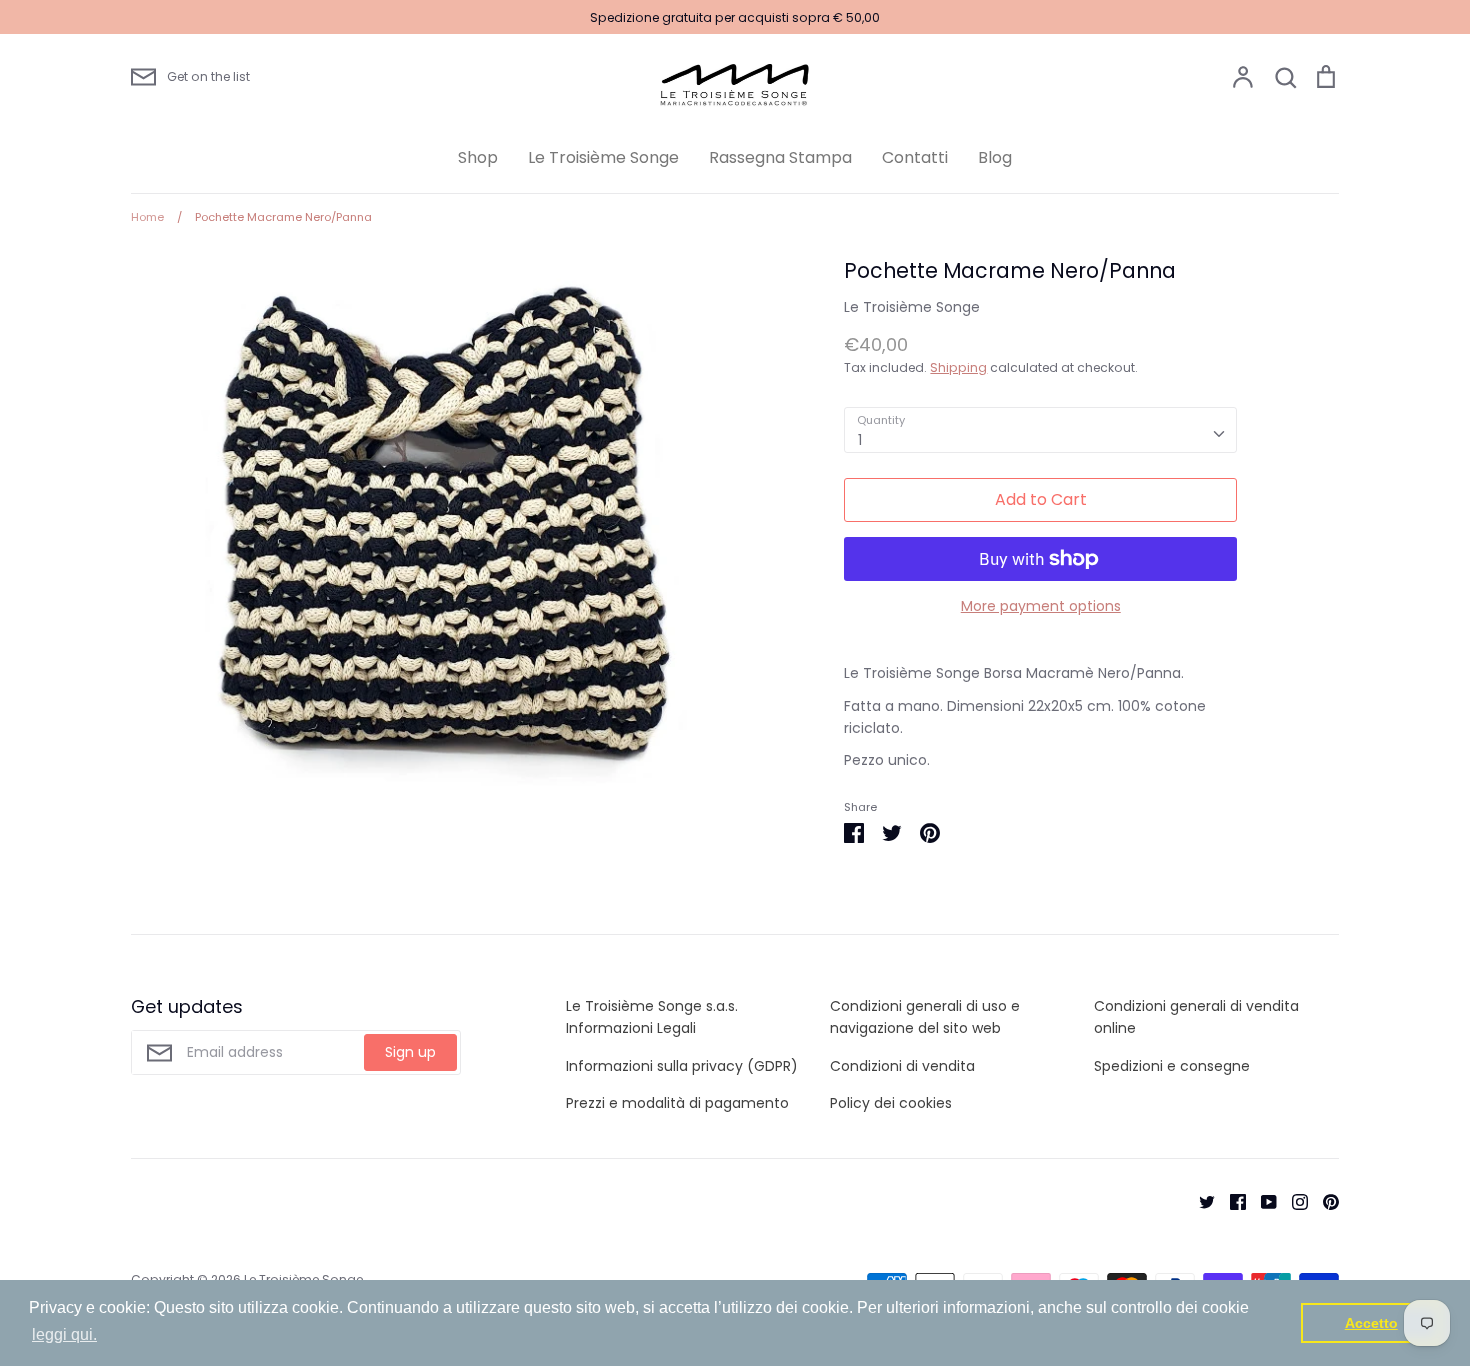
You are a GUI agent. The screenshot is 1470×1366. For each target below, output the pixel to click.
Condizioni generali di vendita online (1196, 1017)
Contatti (915, 157)
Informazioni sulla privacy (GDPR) (682, 1066)
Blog (995, 157)
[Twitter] (1199, 1200)
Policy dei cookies (891, 1103)
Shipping (958, 367)
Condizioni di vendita (902, 1066)
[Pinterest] (1323, 1200)
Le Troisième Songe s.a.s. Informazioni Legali (652, 1017)
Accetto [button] (1371, 1323)
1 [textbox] (860, 440)
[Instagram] (1292, 1200)
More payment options (1041, 606)
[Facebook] (1230, 1200)
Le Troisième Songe (603, 157)
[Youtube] (1261, 1200)
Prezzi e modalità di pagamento (677, 1103)
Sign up (410, 1052)
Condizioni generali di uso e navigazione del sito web (925, 1017)
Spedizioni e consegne (1172, 1066)
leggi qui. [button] (64, 1334)
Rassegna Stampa (780, 157)
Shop (478, 157)
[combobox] (1040, 430)
